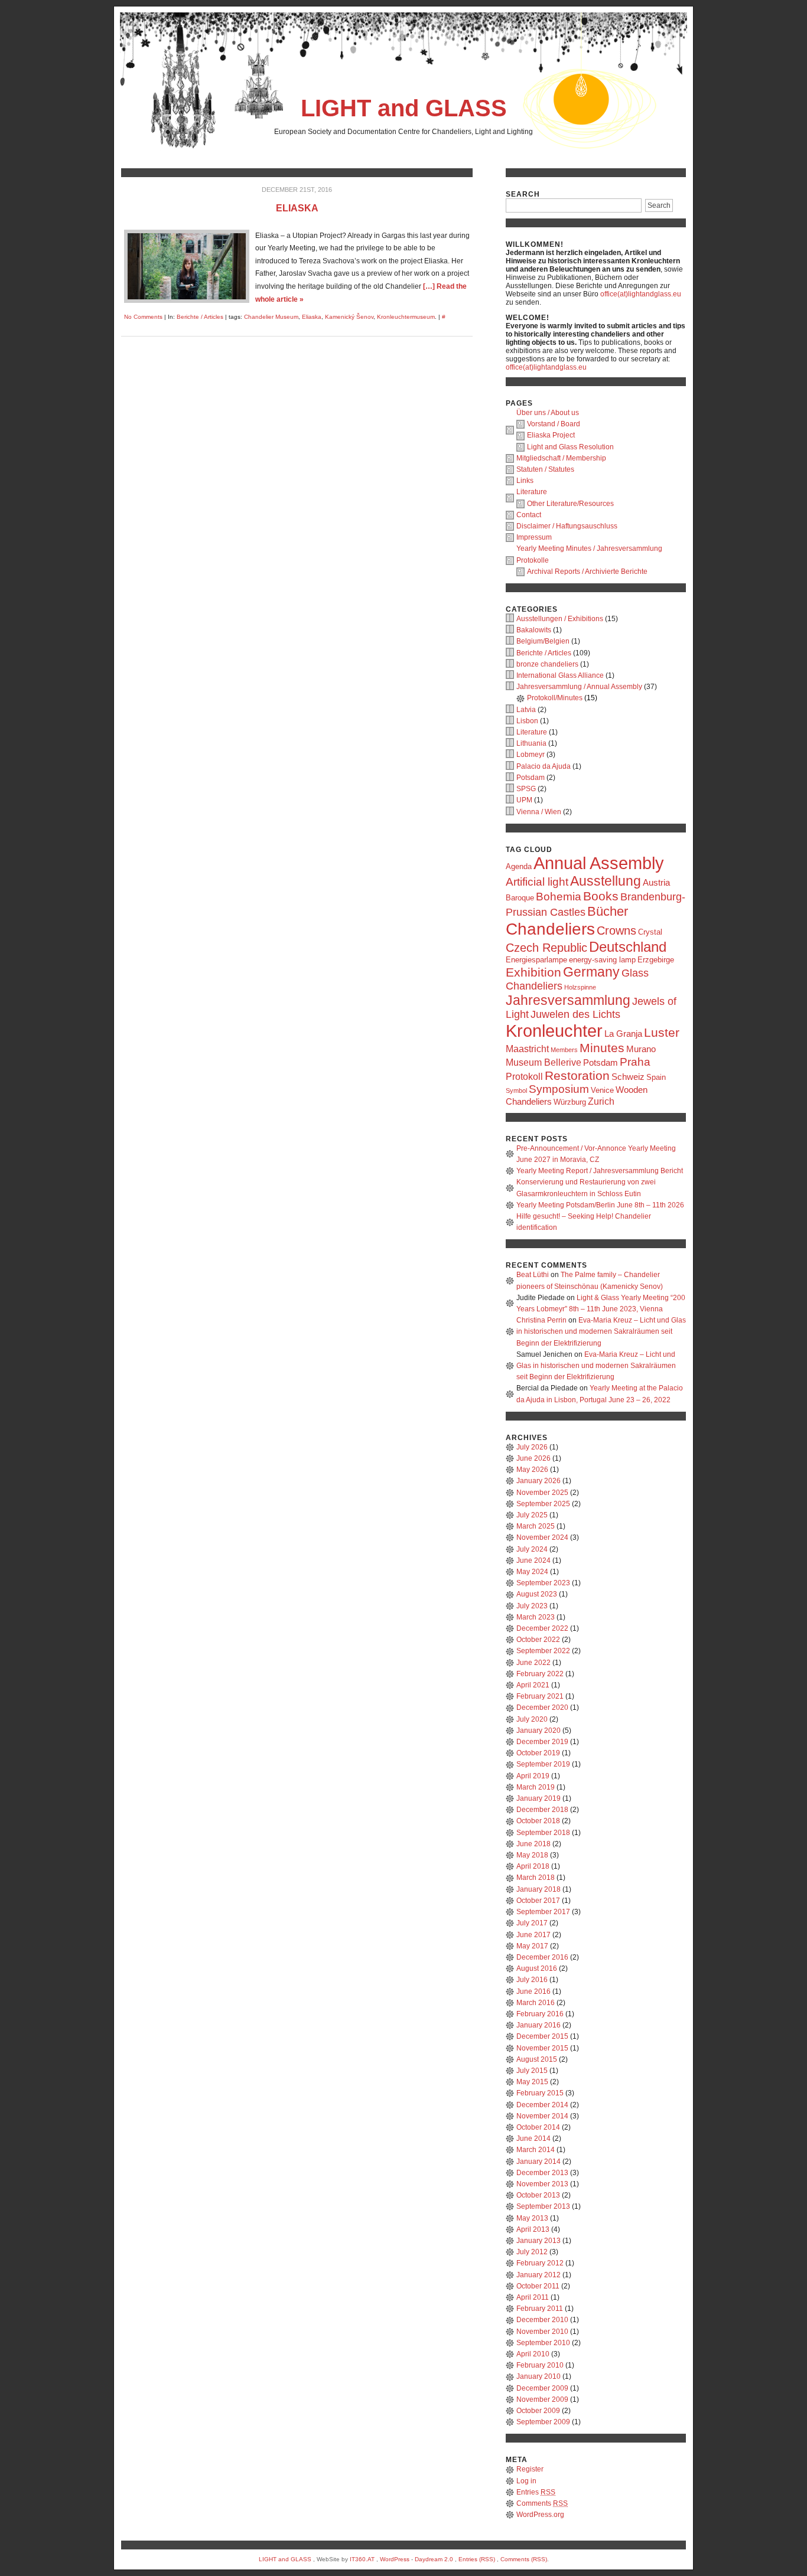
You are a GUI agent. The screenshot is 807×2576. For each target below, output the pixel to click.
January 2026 (538, 1481)
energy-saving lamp (602, 960)
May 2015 (532, 2082)
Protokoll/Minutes (555, 698)
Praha (635, 1062)
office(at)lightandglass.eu (641, 294)
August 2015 (537, 2059)
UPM (524, 800)
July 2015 (532, 2071)
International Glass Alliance (560, 675)
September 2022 (543, 1651)
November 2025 (542, 1493)
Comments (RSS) (524, 2559)
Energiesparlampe (536, 960)
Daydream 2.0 (434, 2559)
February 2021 (540, 1696)
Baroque (520, 898)
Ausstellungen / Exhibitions (560, 619)
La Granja (623, 1034)
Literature (532, 492)
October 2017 (538, 1901)
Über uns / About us (548, 413)
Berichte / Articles (200, 317)
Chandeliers (550, 929)
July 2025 (532, 1515)
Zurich (601, 1101)
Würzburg (570, 1102)
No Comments (143, 317)
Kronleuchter (554, 1031)
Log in (526, 2481)
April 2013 (533, 2229)
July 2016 (532, 1980)
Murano (641, 1049)
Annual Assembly (599, 863)
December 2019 (542, 1742)
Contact (529, 515)
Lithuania (531, 743)
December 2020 (542, 1707)
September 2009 (543, 2422)
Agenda (519, 866)
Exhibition (533, 972)
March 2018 (536, 1878)
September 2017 (543, 1912)
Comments (542, 2503)
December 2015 (542, 2036)
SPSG (526, 789)
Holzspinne (580, 987)
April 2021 (533, 1685)
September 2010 (543, 2343)
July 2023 (532, 1606)
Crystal (650, 932)
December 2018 (542, 1810)
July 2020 (532, 1719)
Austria (656, 883)
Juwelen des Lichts (575, 1014)
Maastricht (527, 1049)
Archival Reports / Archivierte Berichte (587, 572)
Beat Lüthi (533, 1275)
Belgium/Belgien (543, 641)
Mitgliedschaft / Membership (561, 458)
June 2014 (533, 2138)
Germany (591, 972)
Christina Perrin (541, 1320)
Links (525, 481)
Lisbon (527, 721)
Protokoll (524, 1076)
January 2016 (538, 2025)
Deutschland (628, 947)
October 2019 (538, 1753)
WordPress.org (540, 2515)
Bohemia (559, 897)
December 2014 (542, 2105)
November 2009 (542, 2399)
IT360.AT (362, 2559)
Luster (662, 1032)
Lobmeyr (531, 755)
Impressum (534, 537)
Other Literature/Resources (570, 504)
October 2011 (538, 2286)
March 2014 (536, 2150)
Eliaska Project (551, 435)
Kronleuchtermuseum (406, 317)
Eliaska (297, 208)
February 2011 (540, 2309)
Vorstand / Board (554, 424)
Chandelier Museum (271, 317)
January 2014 (538, 2162)
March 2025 (536, 1526)
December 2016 (542, 1957)
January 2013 (538, 2241)
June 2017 (533, 1935)
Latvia (526, 710)
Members (564, 1050)
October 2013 (538, 2195)
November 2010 (542, 2332)
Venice (602, 1090)
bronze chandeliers (547, 664)
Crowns (616, 931)
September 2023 (543, 1583)
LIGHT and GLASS (404, 108)
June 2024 (533, 1560)
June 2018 (533, 1844)
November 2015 (542, 2048)
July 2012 (532, 2252)
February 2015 (540, 2093)
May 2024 (532, 1572)
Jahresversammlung (568, 1000)
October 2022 (538, 1640)
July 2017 (532, 1923)
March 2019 (536, 1787)
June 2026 (533, 1458)
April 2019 (533, 1776)
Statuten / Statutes (545, 469)
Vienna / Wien (539, 812)
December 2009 (542, 2388)
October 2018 (538, 1821)
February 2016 (540, 2014)
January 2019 (538, 1798)
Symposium (559, 1089)
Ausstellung (606, 881)
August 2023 (537, 1594)
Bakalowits (534, 630)
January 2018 (538, 1889)
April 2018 (533, 1866)
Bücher (608, 911)
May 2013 (532, 2218)
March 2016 (536, 2003)
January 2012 (538, 2275)
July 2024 (532, 1549)
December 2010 (542, 2320)
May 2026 (532, 1470)
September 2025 (543, 1504)
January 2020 (538, 1731)
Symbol (516, 1091)
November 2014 (542, 2116)
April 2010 (533, 2354)
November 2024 (542, 1537)
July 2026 (532, 1447)
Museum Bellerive (544, 1062)
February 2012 (540, 2263)
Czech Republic (546, 948)
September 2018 (543, 1833)
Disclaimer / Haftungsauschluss (567, 526)
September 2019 (543, 1764)
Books (601, 896)
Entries (536, 2492)
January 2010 (538, 2376)
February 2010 (540, 2365)
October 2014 (538, 2127)
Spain (656, 1077)
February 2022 (540, 1674)
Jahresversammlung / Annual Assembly (579, 687)
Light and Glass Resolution (570, 447)
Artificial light (537, 882)
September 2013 (543, 2206)
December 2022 (542, 1628)
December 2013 (542, 2173)
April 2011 (533, 2297)
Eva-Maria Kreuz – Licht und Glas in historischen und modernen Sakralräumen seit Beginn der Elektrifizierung (601, 1331)
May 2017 (532, 1946)
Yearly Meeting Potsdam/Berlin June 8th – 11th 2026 (600, 1205)
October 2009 (538, 2411)
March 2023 (536, 1617)
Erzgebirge (656, 960)
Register (530, 2469)
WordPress (395, 2559)
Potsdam (531, 778)
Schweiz (628, 1077)
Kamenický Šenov (349, 317)
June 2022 (533, 1663)
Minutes (602, 1048)
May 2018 (532, 1855)
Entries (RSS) (477, 2559)
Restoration (577, 1075)
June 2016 (533, 1991)
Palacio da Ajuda (544, 766)
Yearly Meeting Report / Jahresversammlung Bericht (600, 1171)
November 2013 (542, 2184)
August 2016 (537, 1968)
